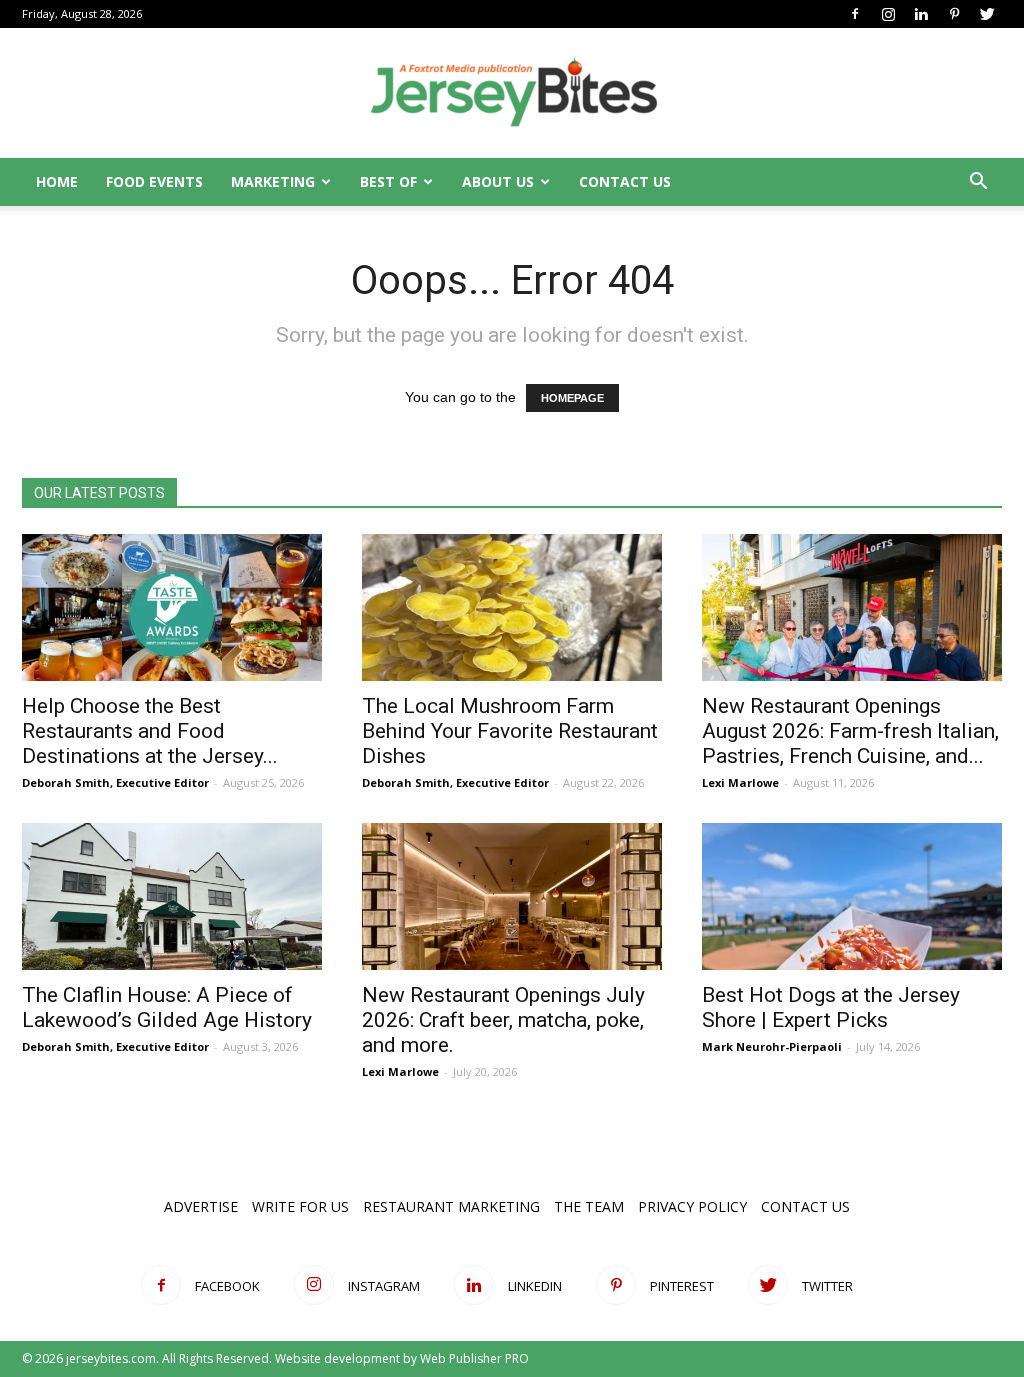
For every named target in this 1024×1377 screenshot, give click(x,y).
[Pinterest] (954, 14)
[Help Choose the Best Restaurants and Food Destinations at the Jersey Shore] (172, 607)
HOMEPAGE (572, 398)
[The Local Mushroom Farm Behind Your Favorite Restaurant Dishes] (512, 607)
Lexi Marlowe (740, 782)
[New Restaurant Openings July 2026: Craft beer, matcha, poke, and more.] (512, 896)
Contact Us (625, 181)
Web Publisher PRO (474, 1358)
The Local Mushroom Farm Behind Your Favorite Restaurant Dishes (510, 731)
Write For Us (300, 1206)
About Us (498, 181)
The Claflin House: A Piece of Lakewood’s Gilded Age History (167, 1007)
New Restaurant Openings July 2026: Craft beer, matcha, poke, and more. (503, 1020)
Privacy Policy (692, 1206)
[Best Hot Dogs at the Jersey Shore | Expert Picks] (852, 896)
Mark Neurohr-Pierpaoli (772, 1046)
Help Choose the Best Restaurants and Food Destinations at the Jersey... (150, 731)
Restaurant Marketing (451, 1206)
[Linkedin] (921, 14)
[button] (978, 183)
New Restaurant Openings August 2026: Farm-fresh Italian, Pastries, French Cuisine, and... (850, 731)
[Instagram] (888, 14)
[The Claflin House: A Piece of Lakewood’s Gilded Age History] (172, 896)
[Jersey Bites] (512, 94)
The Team (589, 1206)
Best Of (388, 181)
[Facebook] (855, 14)
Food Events (154, 181)
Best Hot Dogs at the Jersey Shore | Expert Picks (831, 1007)
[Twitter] (987, 14)
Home (57, 181)
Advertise (201, 1206)
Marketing (273, 181)
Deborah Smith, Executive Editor (115, 782)
